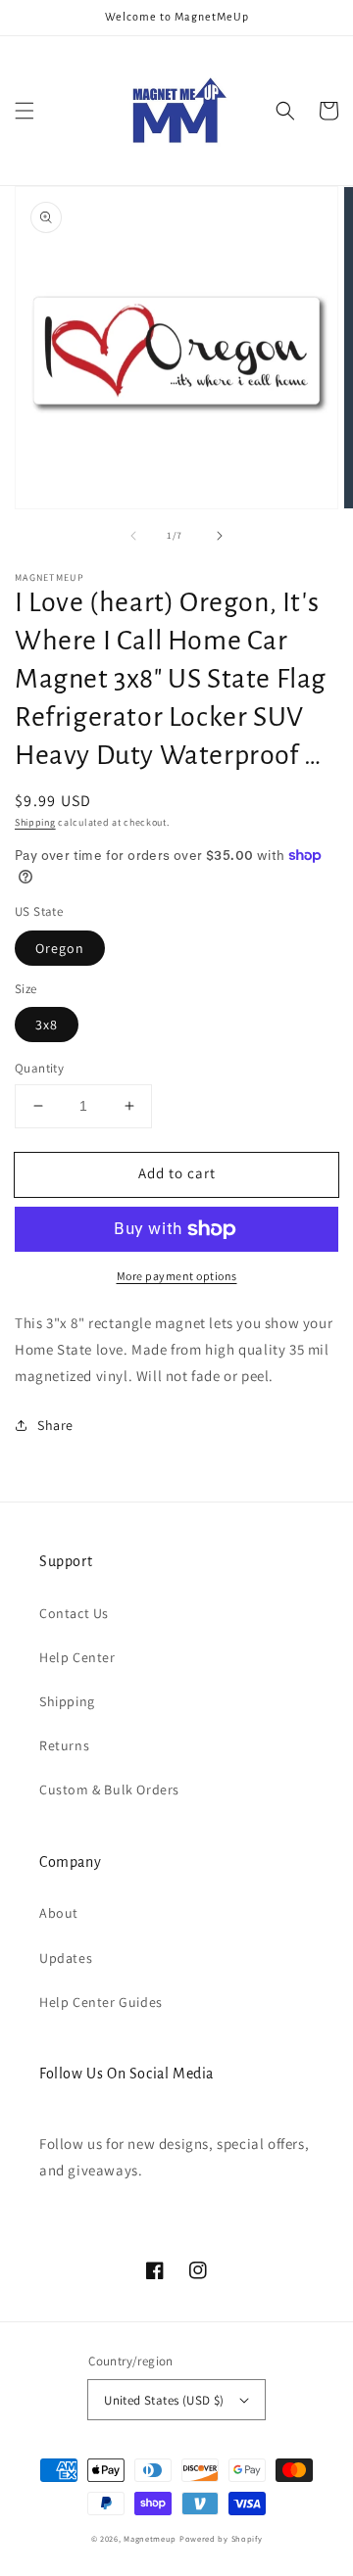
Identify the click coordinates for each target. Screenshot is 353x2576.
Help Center (77, 1657)
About (59, 1913)
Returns (64, 1745)
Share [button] (55, 1425)
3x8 (47, 1025)
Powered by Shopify (221, 2538)
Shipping (35, 822)
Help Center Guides (101, 2002)
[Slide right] (220, 536)
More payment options (177, 1276)
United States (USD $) (164, 2400)
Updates (66, 1958)
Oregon (60, 948)
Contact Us (74, 1613)
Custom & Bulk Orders (109, 1789)
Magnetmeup (150, 2538)
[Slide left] (133, 536)
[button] (25, 111)
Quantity (39, 1068)
